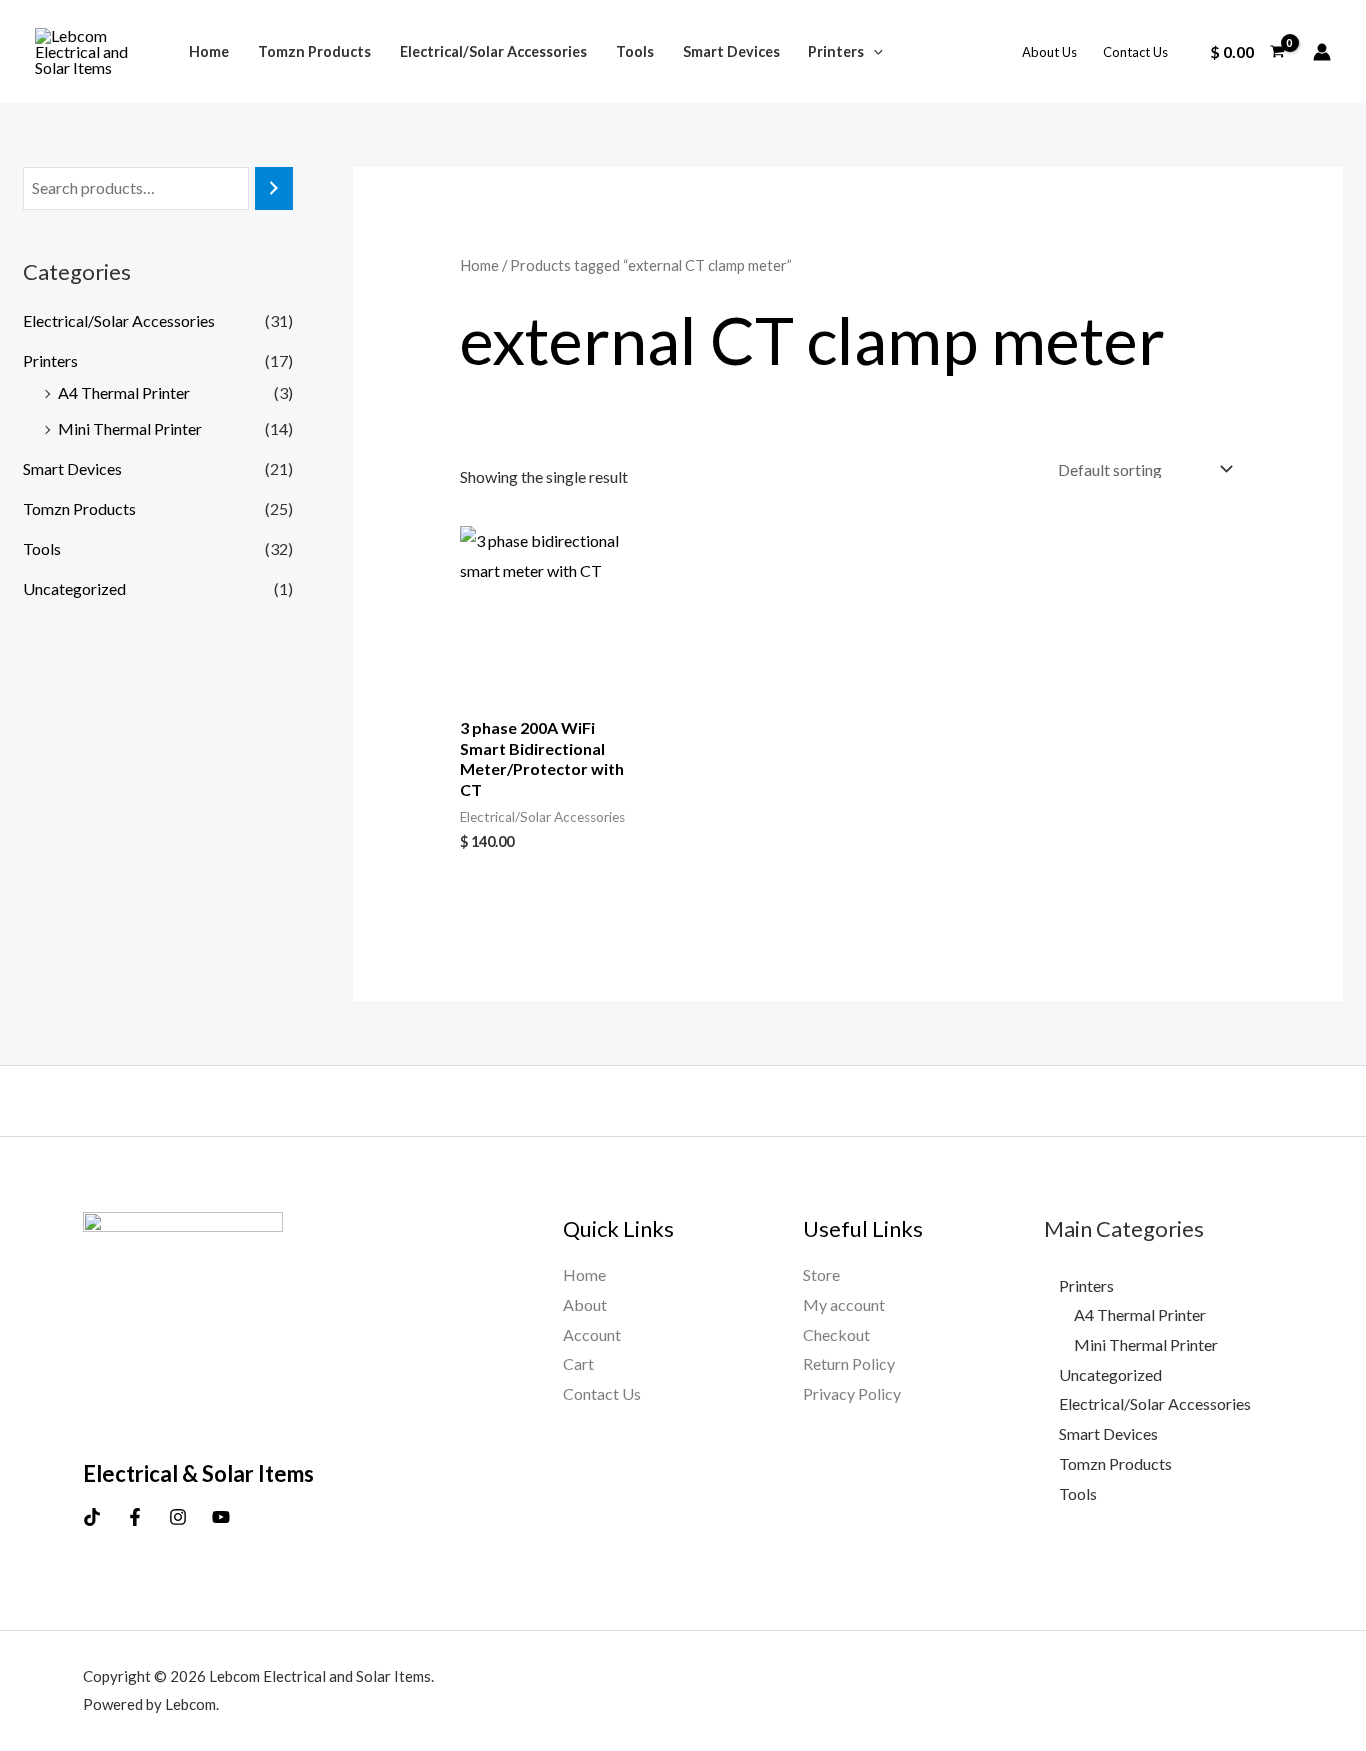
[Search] (274, 188)
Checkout (836, 1334)
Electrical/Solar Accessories (493, 51)
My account (844, 1304)
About (585, 1304)
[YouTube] (221, 1517)
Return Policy (849, 1363)
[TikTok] (92, 1517)
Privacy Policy (852, 1393)
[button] (873, 51)
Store (821, 1274)
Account (592, 1334)
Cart (578, 1363)
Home (209, 51)
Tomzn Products (314, 51)
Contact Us (1135, 52)
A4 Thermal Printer (124, 392)
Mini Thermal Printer (130, 428)
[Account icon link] (1322, 52)
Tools (635, 51)
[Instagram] (178, 1517)
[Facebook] (135, 1517)
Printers (836, 51)
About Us (1049, 52)
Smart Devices (731, 51)
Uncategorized (74, 588)
